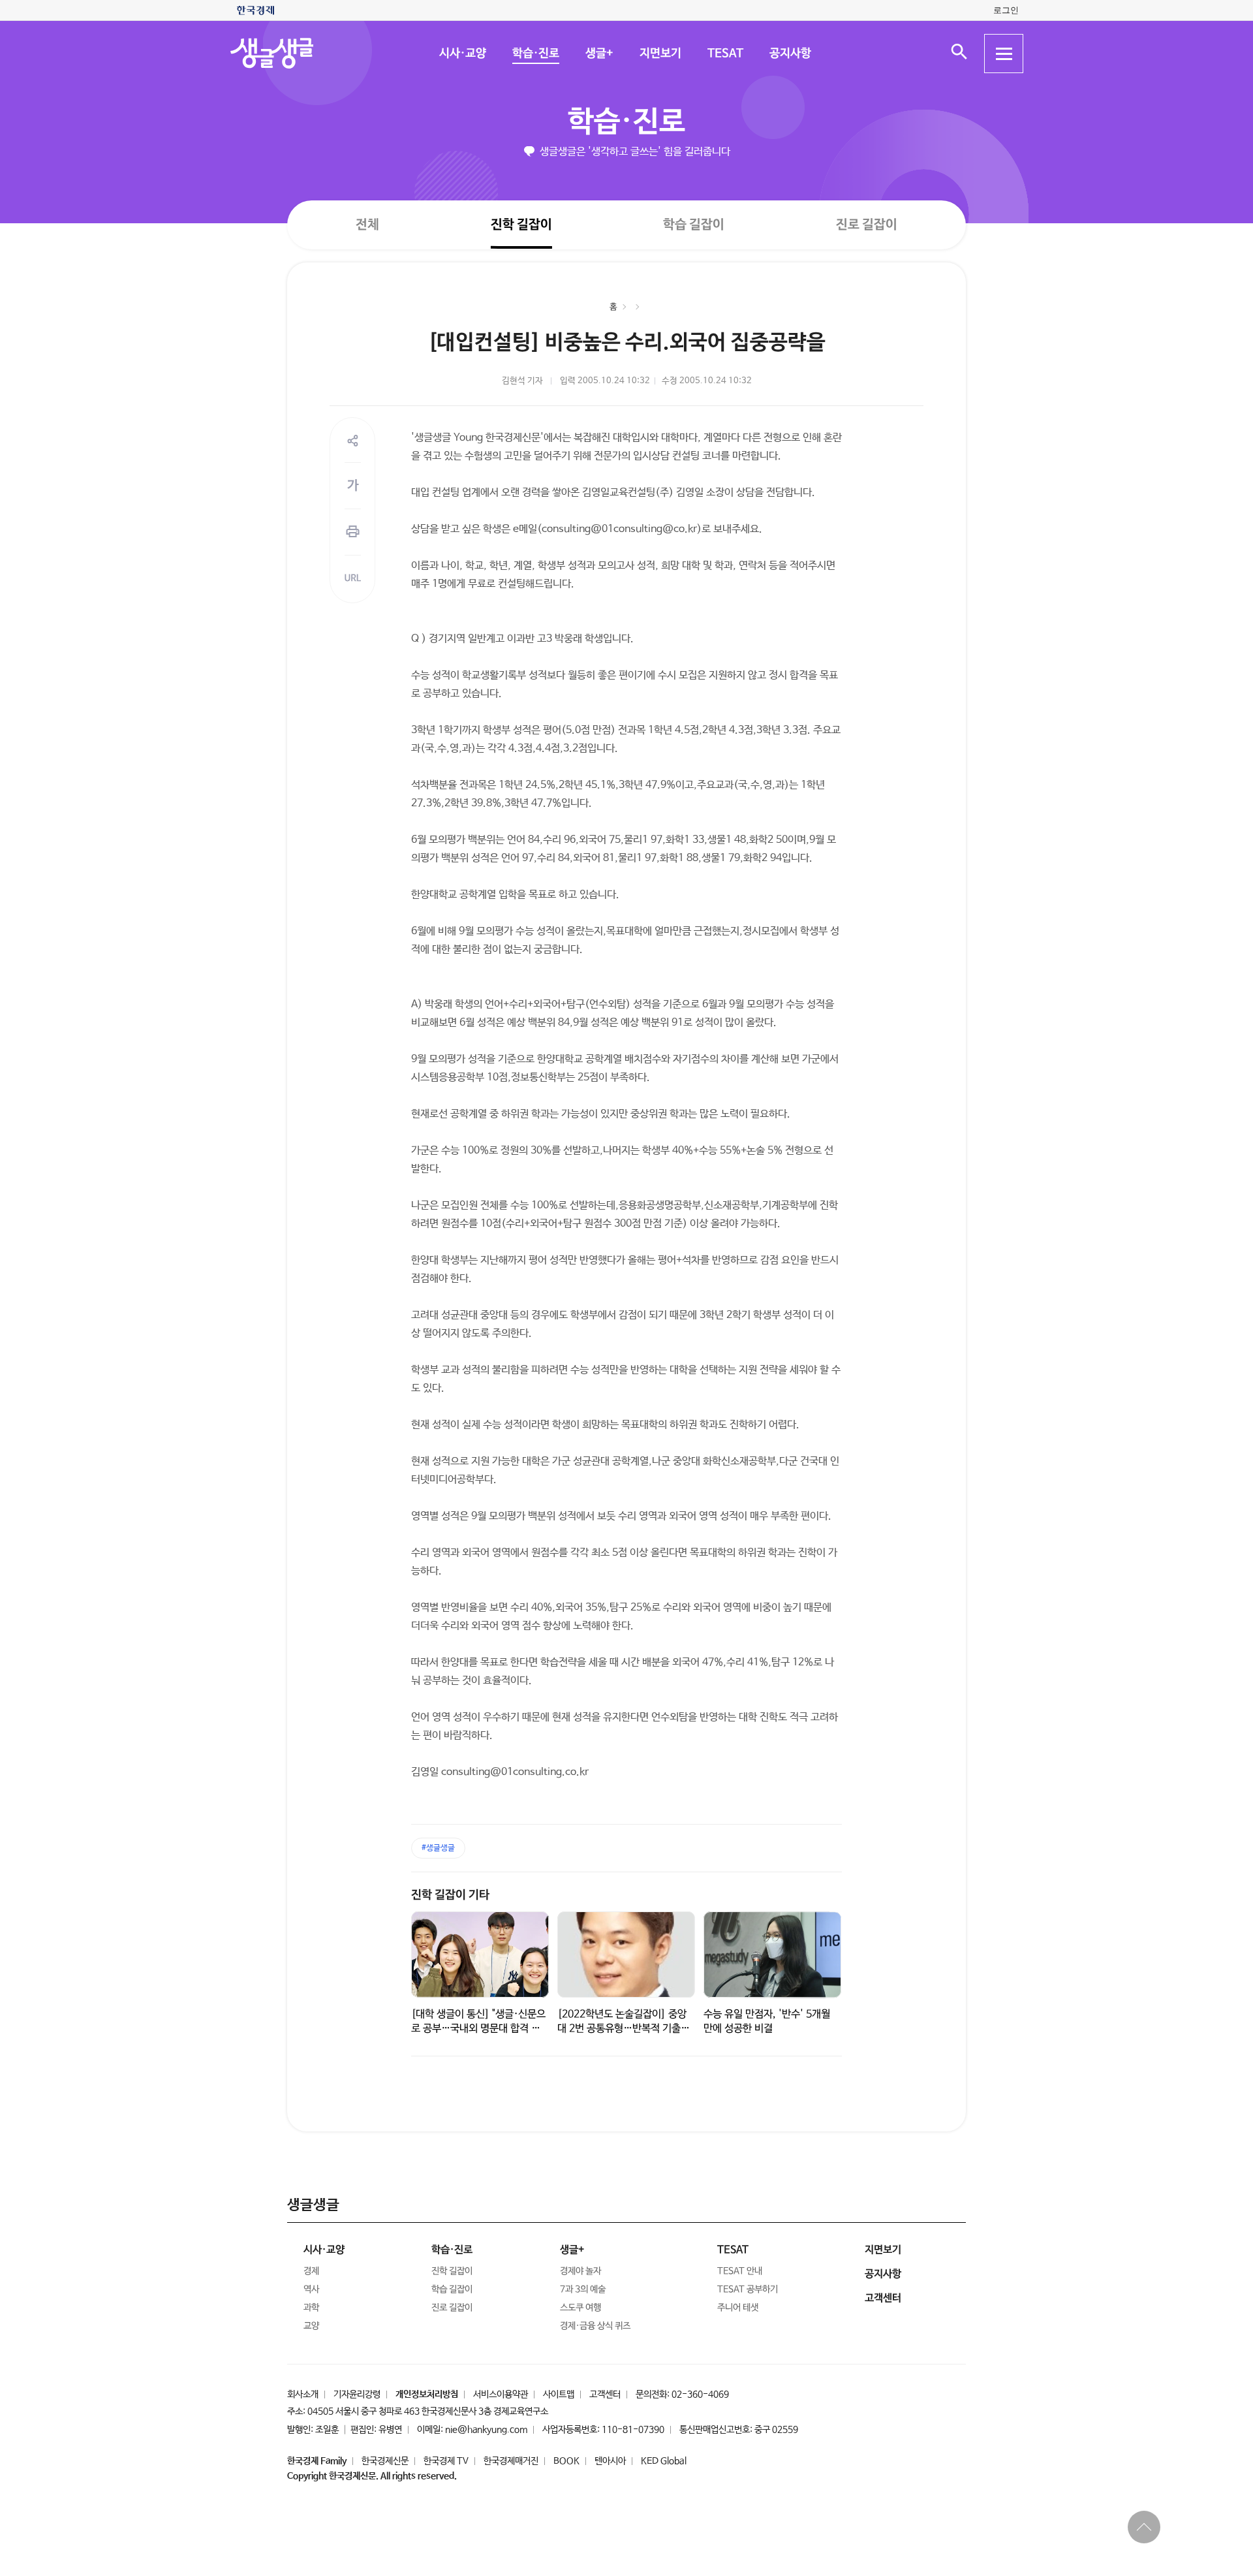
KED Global (664, 2461)
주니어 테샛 (738, 2308)
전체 (367, 224)
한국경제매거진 (511, 2461)
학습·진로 (535, 54)
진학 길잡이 (521, 224)
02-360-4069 (700, 2395)
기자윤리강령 (357, 2395)
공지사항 (790, 54)
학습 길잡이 (694, 225)
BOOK (566, 2461)
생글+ (599, 54)
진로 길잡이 (867, 225)
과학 (311, 2308)
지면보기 (660, 54)
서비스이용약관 (501, 2395)
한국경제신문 (385, 2461)
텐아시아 (610, 2461)
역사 (311, 2289)
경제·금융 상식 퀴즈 (595, 2326)
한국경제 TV (446, 2461)
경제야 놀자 (580, 2271)
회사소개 (303, 2395)
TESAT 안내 (740, 2271)
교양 (311, 2326)
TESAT (725, 54)
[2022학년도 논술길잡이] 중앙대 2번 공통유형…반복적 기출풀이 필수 (624, 2029)
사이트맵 (559, 2395)
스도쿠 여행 (580, 2308)
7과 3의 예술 (583, 2289)
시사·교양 (462, 54)
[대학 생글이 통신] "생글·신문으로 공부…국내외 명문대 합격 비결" (478, 2029)
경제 (311, 2271)
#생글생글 (438, 1848)
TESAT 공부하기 (748, 2289)
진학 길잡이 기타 (450, 1895)
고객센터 (605, 2395)
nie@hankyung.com (486, 2430)
